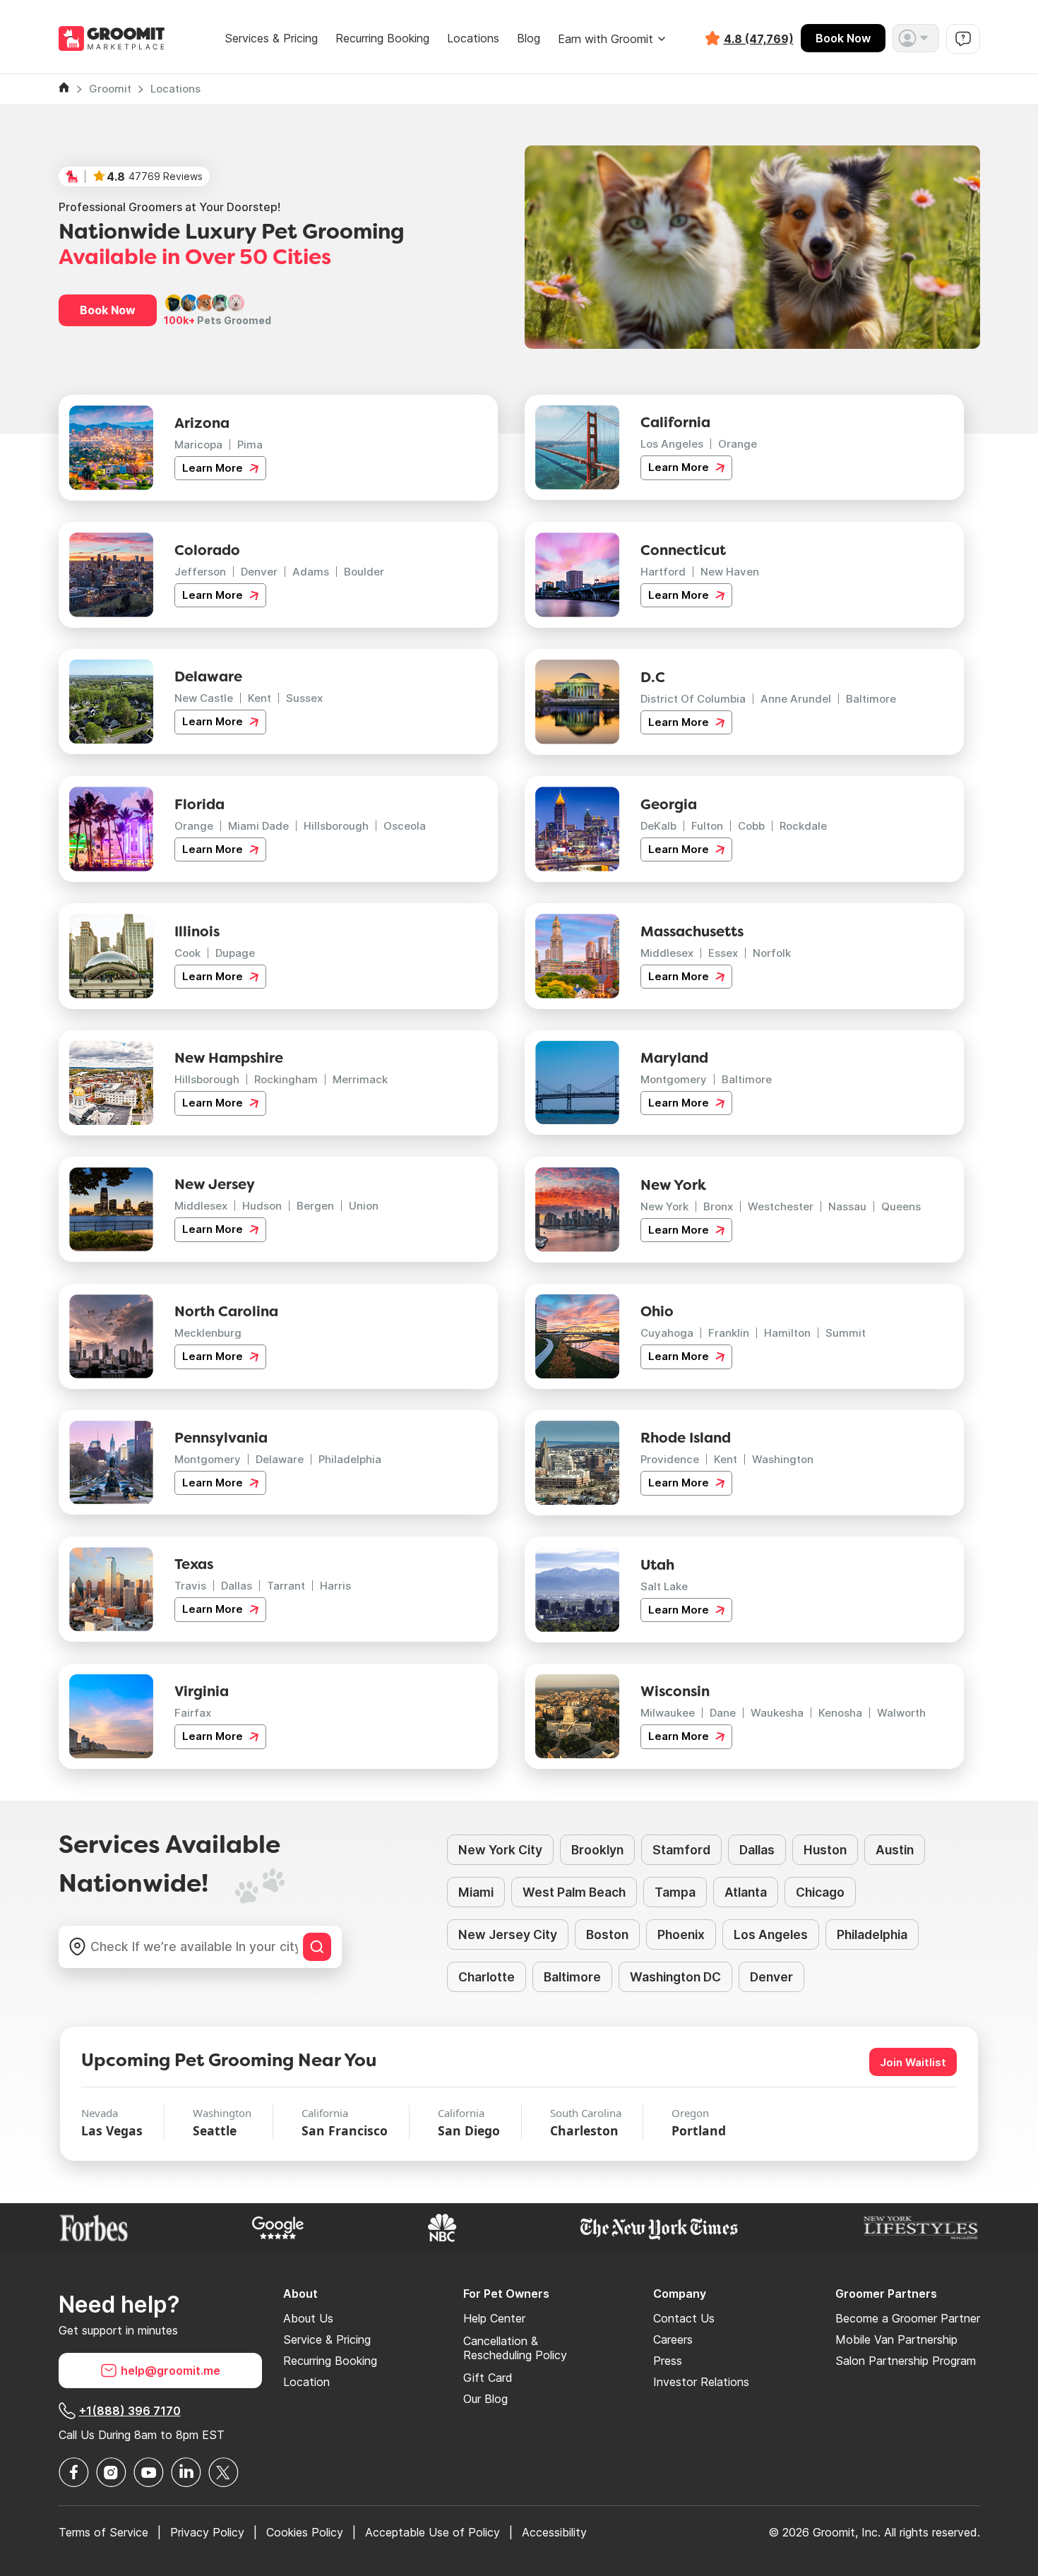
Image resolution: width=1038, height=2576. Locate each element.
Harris (335, 1586)
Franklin (729, 1333)
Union (364, 1206)
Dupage (235, 953)
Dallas (237, 1586)
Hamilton (787, 1333)
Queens (901, 1206)
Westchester (781, 1206)
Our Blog (485, 2399)
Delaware (280, 1459)
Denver (259, 572)
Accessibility (554, 2532)
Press (668, 2361)
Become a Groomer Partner (908, 2318)
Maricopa (198, 445)
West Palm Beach (574, 1892)
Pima (250, 445)
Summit (846, 1333)
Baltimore (871, 699)
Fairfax (193, 1713)
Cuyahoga (667, 1333)
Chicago (820, 1892)
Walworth (901, 1713)
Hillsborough (336, 826)
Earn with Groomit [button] (605, 39)
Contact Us (684, 2318)
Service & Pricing (327, 2339)
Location (306, 2382)
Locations (473, 38)
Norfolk (772, 953)
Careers (673, 2339)
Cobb (751, 826)
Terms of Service (103, 2532)
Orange (738, 444)
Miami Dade (258, 826)
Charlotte (487, 1977)
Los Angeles (672, 444)
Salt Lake (664, 1586)
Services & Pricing (271, 38)
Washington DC (675, 1977)
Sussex (304, 698)
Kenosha (840, 1713)
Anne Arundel (796, 699)
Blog (529, 38)
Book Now (843, 38)
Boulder (364, 572)
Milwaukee (668, 1713)
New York (664, 1206)
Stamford (681, 1850)
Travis (190, 1586)
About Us (308, 2318)
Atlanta (746, 1892)
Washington (783, 1459)
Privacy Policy (207, 2532)
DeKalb (658, 826)
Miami (476, 1892)
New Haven (730, 572)
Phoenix (681, 1934)
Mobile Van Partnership (896, 2339)
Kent (259, 698)
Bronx (718, 1206)
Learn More (214, 468)
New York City (500, 1850)
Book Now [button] (108, 310)
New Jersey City (508, 1934)
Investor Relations (701, 2382)
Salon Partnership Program (906, 2361)
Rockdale (803, 826)
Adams (311, 572)
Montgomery (674, 1079)
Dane (723, 1713)
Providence (670, 1459)
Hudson (262, 1206)
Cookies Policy (305, 2532)
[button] (916, 38)
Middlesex (667, 953)
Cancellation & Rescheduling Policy (515, 2348)
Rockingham (286, 1079)
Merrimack (360, 1079)
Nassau (847, 1206)
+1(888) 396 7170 (130, 2411)
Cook (187, 953)
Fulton (707, 826)
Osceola (405, 826)
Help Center (494, 2318)
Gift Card (488, 2378)
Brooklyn (597, 1850)
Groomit (110, 89)
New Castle (204, 698)
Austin (895, 1850)
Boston (607, 1934)
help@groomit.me (171, 2371)
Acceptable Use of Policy (432, 2532)
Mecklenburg (208, 1333)
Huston (825, 1850)
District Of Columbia (693, 699)
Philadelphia (350, 1459)
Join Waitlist (913, 2062)
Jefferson (200, 572)
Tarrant (286, 1586)
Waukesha (777, 1713)
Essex (723, 953)
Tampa (675, 1892)
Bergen (315, 1206)
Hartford (663, 572)
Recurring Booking (382, 38)
